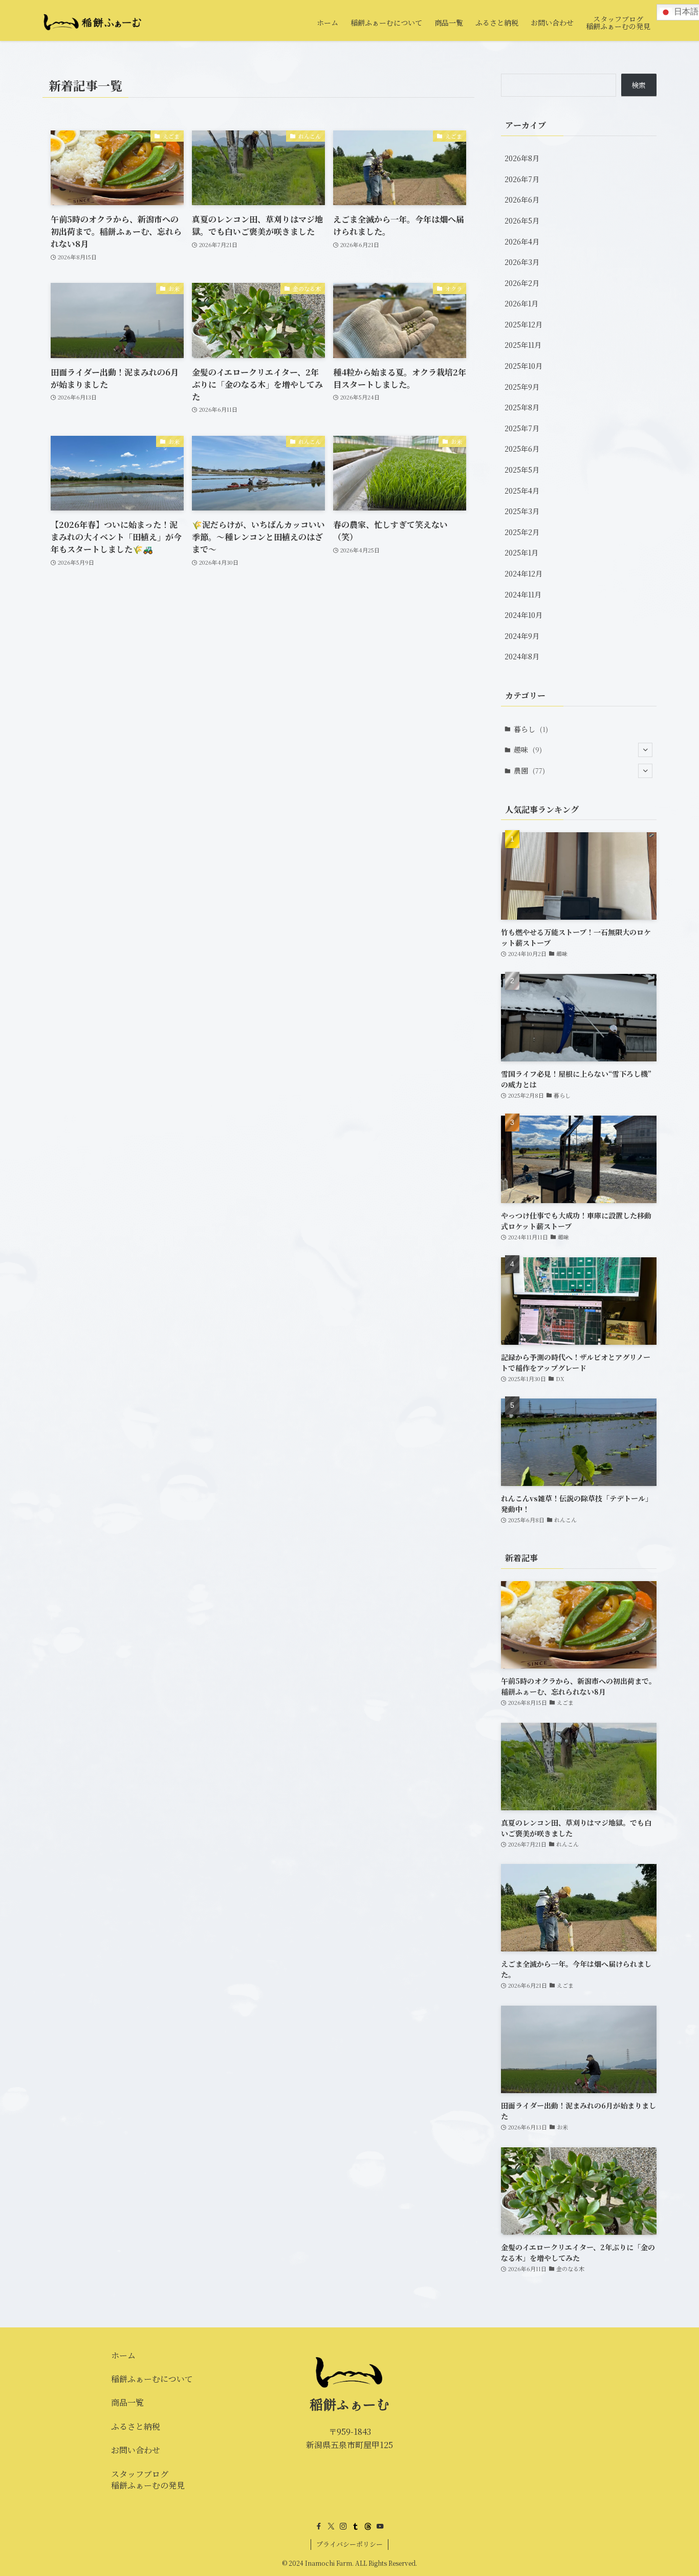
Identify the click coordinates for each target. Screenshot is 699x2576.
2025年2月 (522, 532)
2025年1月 (521, 552)
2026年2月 (522, 283)
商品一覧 (127, 2402)
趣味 (528, 749)
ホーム (123, 2355)
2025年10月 (523, 366)
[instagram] (343, 2526)
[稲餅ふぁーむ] (93, 23)
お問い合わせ (136, 2450)
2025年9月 (522, 387)
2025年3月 (522, 511)
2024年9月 (522, 636)
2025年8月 (522, 407)
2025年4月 (522, 491)
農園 (529, 770)
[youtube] (380, 2526)
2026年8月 (522, 158)
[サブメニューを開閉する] (645, 750)
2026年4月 (522, 241)
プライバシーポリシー (349, 2544)
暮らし (531, 729)
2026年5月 (522, 220)
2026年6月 (522, 199)
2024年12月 (523, 573)
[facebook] (319, 2526)
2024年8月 (522, 656)
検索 (639, 85)
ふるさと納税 (136, 2426)
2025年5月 (522, 470)
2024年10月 (523, 615)
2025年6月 (522, 449)
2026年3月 (522, 262)
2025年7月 (522, 428)
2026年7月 (522, 179)
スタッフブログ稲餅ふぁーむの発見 (148, 2480)
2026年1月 (521, 303)
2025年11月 (523, 345)
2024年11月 (523, 594)
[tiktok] (356, 2526)
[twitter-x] (331, 2526)
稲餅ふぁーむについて (152, 2379)
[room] (368, 2526)
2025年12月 (523, 324)
